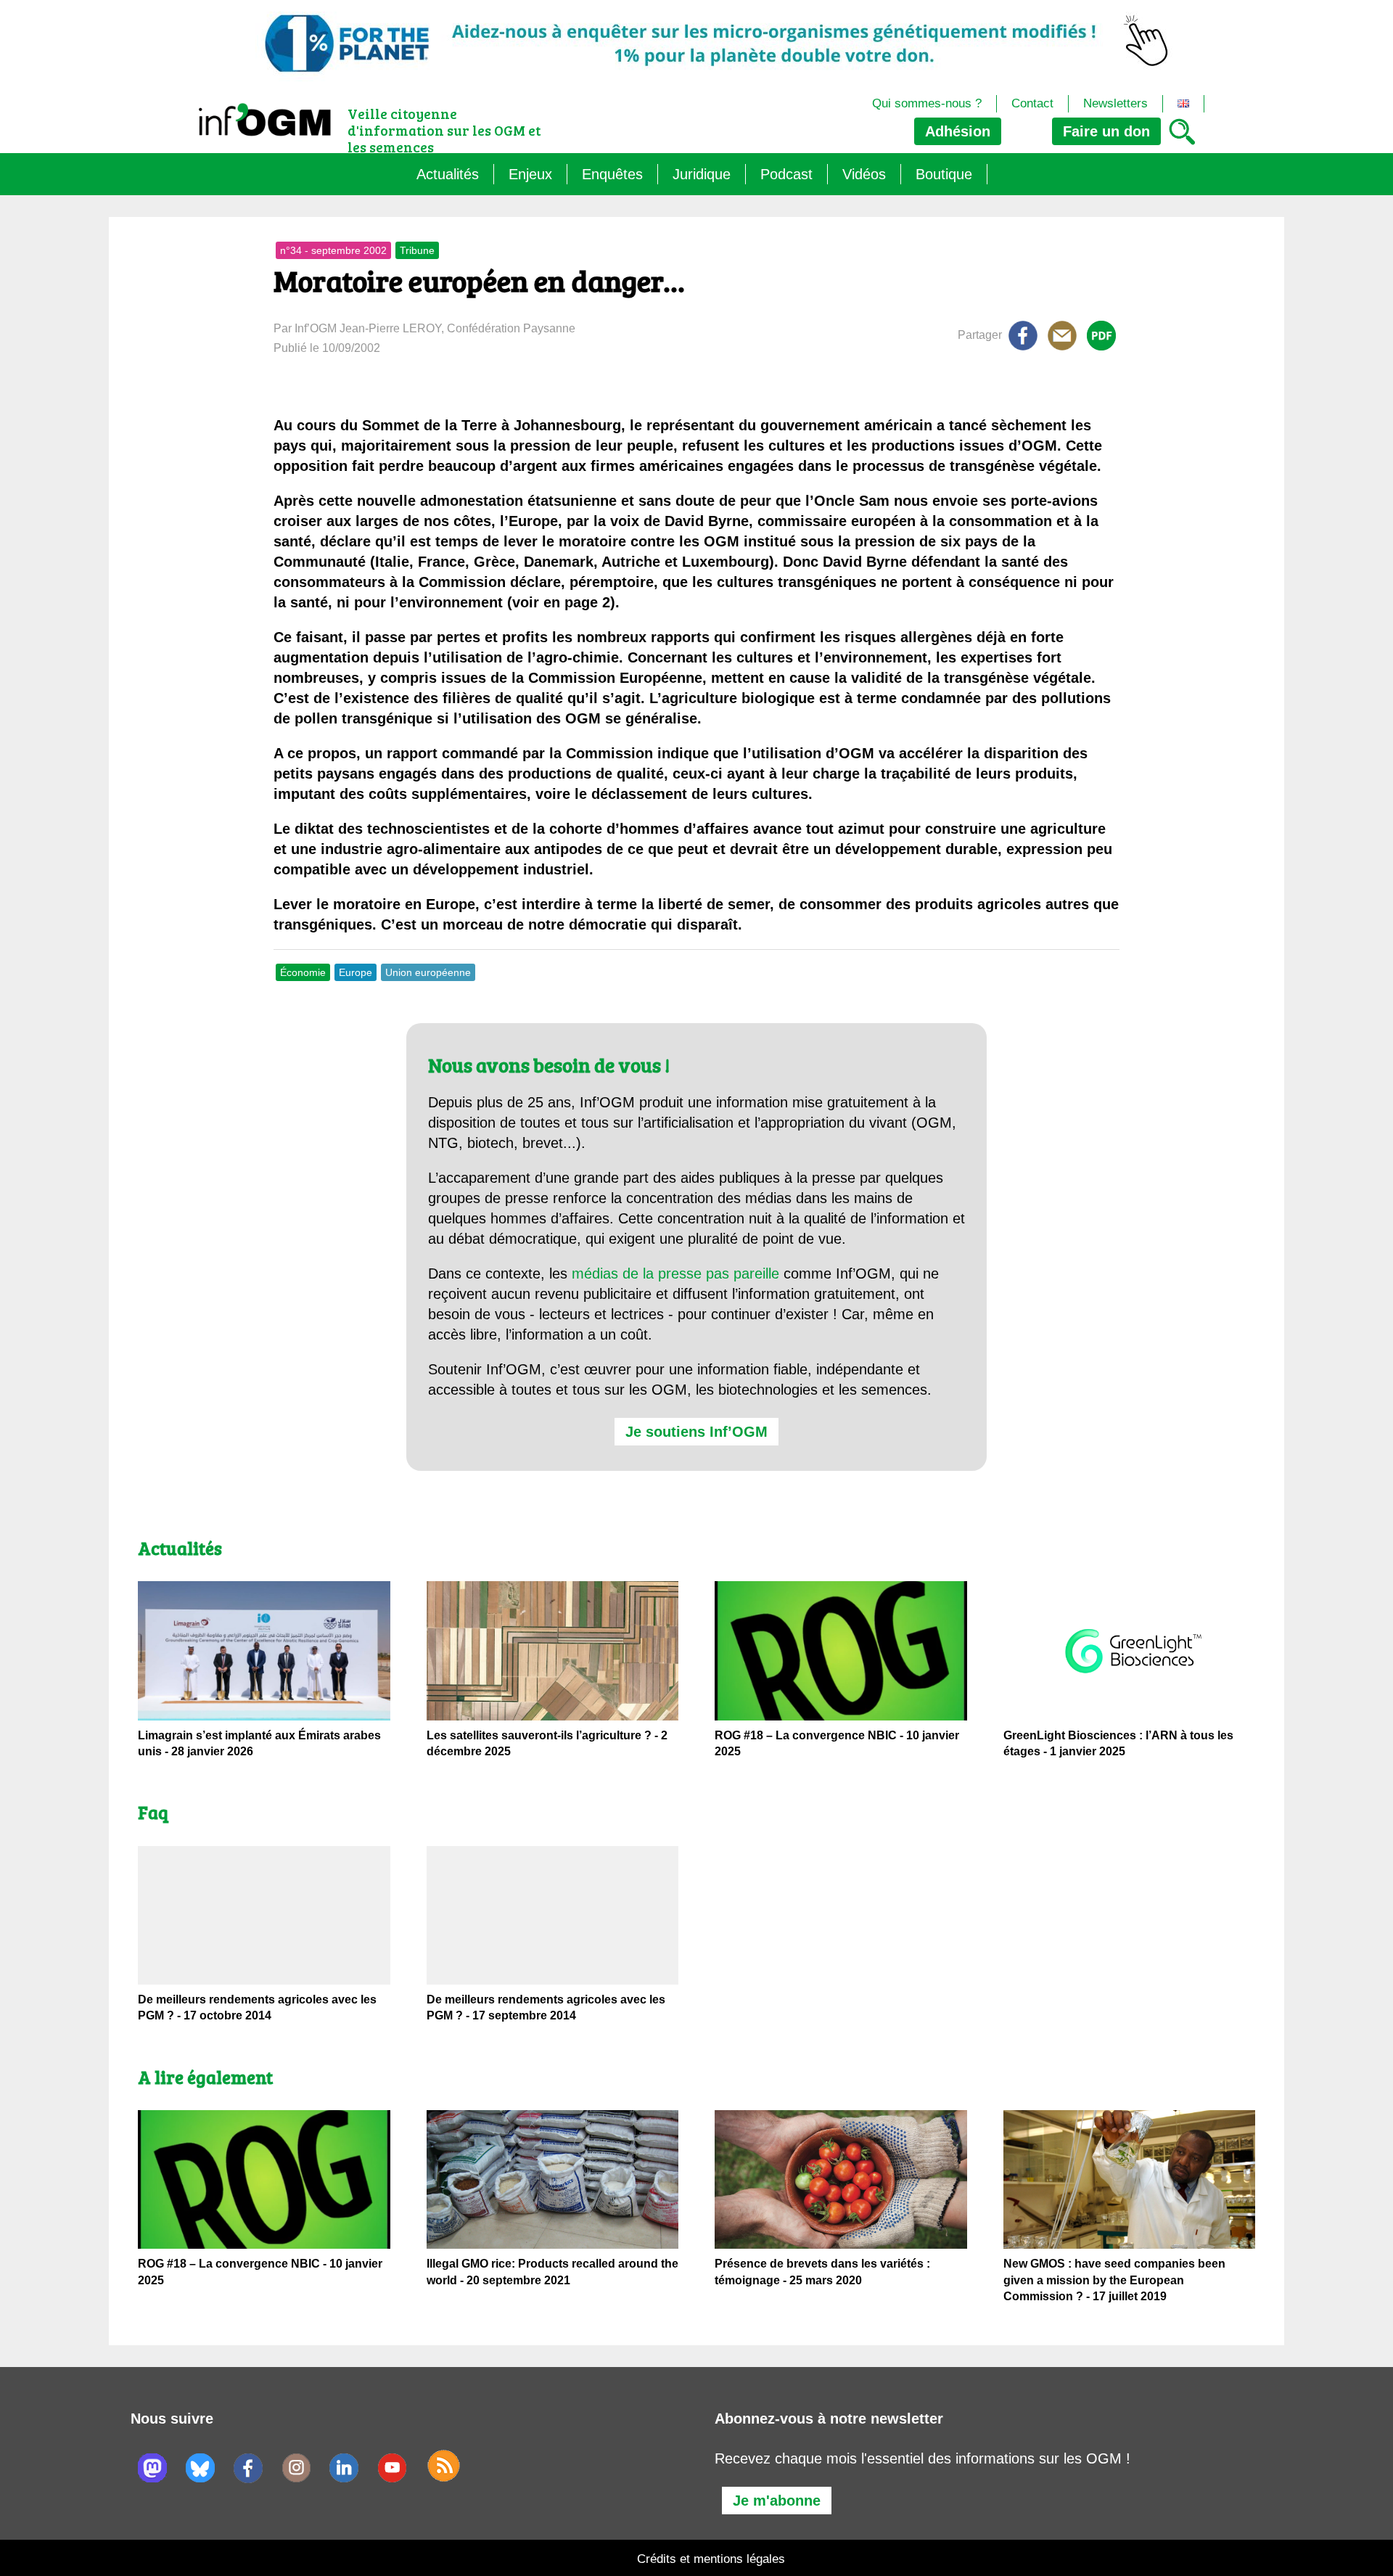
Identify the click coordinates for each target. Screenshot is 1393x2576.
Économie (303, 972)
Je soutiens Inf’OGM (696, 1432)
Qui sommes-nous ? (927, 103)
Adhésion (958, 131)
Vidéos (864, 174)
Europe (356, 972)
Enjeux (530, 174)
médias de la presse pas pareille (675, 1273)
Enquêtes (612, 174)
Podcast (786, 174)
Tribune (417, 250)
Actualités (448, 174)
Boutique (944, 174)
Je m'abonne (777, 2501)
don (1106, 131)
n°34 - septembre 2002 (333, 250)
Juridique (702, 174)
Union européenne (428, 972)
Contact (1032, 103)
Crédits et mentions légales (711, 2559)
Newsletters (1115, 103)
